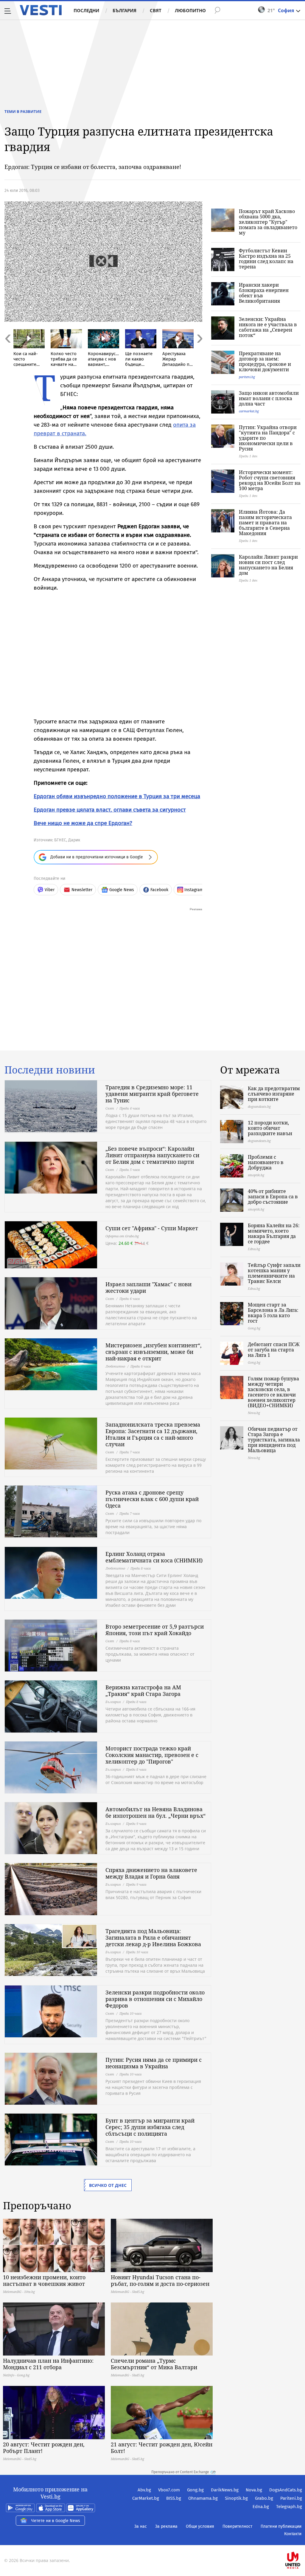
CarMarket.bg (146, 2498)
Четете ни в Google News (56, 2521)
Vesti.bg (41, 10)
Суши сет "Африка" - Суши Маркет (152, 1228)
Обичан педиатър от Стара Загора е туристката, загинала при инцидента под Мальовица (274, 1440)
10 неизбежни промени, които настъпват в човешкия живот (44, 2280)
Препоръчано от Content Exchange (180, 2472)
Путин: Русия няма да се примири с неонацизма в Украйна (154, 2063)
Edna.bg (261, 2507)
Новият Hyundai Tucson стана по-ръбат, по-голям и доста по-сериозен (160, 2280)
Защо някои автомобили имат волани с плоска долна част (269, 398)
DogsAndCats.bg (286, 2490)
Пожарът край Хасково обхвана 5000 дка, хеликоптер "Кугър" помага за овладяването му (268, 222)
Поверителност (237, 2526)
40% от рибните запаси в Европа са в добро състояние (273, 1197)
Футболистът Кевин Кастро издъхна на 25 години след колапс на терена (266, 259)
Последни (86, 10)
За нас (141, 2526)
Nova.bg (254, 2490)
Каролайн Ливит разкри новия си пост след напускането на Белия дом (268, 565)
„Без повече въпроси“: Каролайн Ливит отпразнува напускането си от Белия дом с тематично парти (152, 1155)
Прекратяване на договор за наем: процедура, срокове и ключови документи (265, 361)
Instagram (194, 890)
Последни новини (50, 1070)
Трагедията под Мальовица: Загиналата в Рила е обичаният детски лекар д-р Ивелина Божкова (153, 1938)
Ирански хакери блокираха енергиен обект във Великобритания (264, 293)
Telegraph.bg (289, 2507)
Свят (156, 10)
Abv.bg (144, 2490)
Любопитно (190, 10)
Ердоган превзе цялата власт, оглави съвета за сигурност (110, 810)
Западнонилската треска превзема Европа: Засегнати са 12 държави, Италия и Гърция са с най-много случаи (153, 1434)
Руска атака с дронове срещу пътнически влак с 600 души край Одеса (152, 1499)
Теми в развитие (23, 111)
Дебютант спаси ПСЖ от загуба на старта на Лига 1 (274, 1350)
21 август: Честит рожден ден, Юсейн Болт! (162, 2448)
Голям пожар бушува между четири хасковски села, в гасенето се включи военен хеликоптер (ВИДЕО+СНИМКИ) (273, 1392)
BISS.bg (174, 2498)
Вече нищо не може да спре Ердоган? (83, 823)
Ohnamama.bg (203, 2498)
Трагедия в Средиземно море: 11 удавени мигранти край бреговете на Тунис (152, 1094)
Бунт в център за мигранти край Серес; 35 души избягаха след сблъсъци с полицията (150, 2127)
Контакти (293, 2534)
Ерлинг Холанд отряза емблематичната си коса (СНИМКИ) (154, 1557)
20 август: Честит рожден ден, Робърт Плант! (44, 2448)
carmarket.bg (249, 411)
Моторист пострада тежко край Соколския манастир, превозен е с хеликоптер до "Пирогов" (152, 1755)
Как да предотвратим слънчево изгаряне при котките (274, 1094)
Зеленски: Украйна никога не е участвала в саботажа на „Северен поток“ (268, 327)
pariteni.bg (247, 377)
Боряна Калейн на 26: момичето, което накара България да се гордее (274, 1233)
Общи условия (200, 2526)
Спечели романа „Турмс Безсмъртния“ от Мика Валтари (154, 2364)
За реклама (166, 2526)
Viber (50, 890)
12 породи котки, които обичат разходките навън (270, 1128)
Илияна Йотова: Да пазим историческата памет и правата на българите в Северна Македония (265, 523)
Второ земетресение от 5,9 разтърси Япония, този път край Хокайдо (155, 1630)
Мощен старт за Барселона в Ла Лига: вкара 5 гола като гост (273, 1313)
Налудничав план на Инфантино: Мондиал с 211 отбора (48, 2364)
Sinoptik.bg (236, 2498)
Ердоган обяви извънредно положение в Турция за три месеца (117, 796)
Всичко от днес (108, 2185)
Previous (7, 351)
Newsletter (82, 890)
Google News (122, 890)
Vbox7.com (169, 2490)
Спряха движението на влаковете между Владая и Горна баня (151, 1873)
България (125, 10)
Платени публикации (281, 2526)
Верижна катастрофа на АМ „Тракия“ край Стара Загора (143, 1691)
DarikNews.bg (225, 2490)
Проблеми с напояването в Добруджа (266, 1162)
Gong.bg (195, 2490)
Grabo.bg (264, 2498)
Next (199, 351)
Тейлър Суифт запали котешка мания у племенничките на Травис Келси (274, 1273)
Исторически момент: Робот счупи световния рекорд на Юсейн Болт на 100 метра (270, 480)
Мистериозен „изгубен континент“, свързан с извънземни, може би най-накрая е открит (154, 1352)
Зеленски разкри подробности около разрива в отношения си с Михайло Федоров (155, 1999)
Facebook (159, 890)
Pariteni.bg (291, 2498)
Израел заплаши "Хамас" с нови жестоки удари (148, 1287)
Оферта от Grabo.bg (122, 1236)
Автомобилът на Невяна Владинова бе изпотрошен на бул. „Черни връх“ (155, 1812)
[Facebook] (301, 2541)
